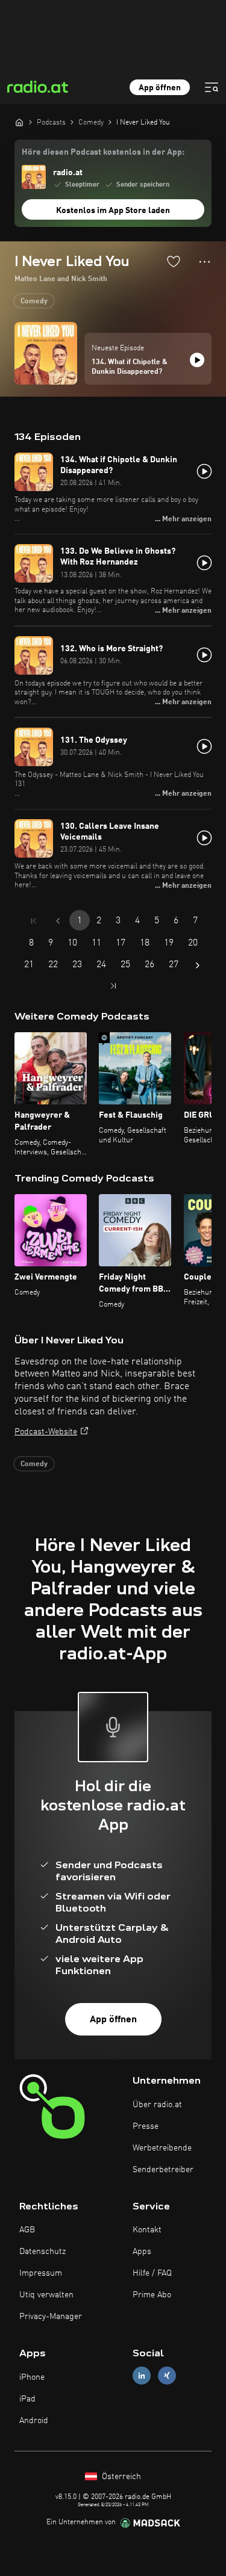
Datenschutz (42, 2252)
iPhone (32, 2377)
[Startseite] (19, 122)
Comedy (34, 302)
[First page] (34, 921)
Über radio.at (157, 2105)
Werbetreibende (162, 2148)
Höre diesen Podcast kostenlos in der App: (103, 152)
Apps (142, 2252)
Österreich (120, 2477)
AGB (27, 2230)
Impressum (41, 2273)
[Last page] (113, 986)
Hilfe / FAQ (152, 2273)
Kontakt (147, 2230)
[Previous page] (58, 921)
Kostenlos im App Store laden (113, 211)
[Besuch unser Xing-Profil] (167, 2376)
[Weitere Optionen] (205, 262)
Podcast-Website (46, 1432)
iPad (27, 2399)
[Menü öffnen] (212, 87)
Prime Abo (152, 2295)
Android (34, 2421)
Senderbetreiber (163, 2170)
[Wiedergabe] (197, 360)
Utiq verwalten (46, 2295)
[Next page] (198, 965)
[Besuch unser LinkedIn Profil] (142, 2376)
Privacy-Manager (51, 2317)
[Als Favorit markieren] (174, 261)
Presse (146, 2126)
